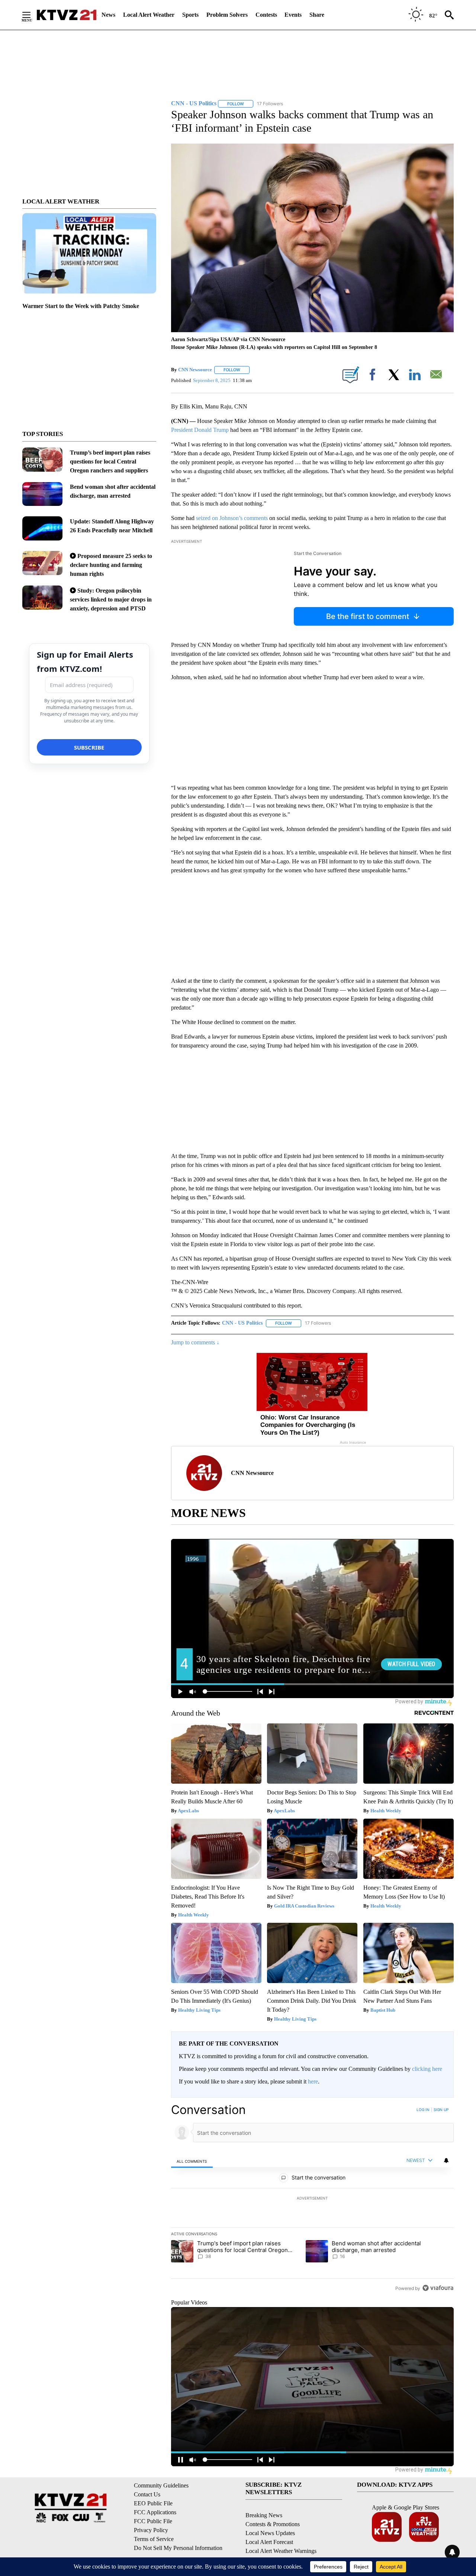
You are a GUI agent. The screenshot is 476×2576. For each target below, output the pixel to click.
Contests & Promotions (273, 2524)
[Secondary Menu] (32, 15)
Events (293, 15)
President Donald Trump (200, 430)
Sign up (441, 2110)
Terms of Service (154, 2539)
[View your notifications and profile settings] (446, 2160)
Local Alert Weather (149, 15)
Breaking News (264, 2515)
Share (317, 15)
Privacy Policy (151, 2530)
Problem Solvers (227, 15)
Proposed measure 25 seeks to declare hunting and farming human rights (111, 565)
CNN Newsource (195, 370)
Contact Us (147, 2494)
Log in (423, 2110)
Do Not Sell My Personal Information (178, 2548)
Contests (266, 15)
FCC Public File (153, 2521)
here (313, 2081)
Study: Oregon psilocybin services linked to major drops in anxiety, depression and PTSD (111, 599)
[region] (312, 2199)
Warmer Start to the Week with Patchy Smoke (81, 306)
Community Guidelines (161, 2485)
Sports (190, 15)
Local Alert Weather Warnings (281, 2551)
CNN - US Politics (242, 1323)
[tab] (192, 2161)
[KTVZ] (67, 15)
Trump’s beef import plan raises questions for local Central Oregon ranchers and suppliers (110, 461)
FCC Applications (155, 2512)
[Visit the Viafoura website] (438, 2288)
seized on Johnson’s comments (232, 518)
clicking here (427, 2069)
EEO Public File (153, 2503)
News (108, 15)
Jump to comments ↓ (195, 1342)
